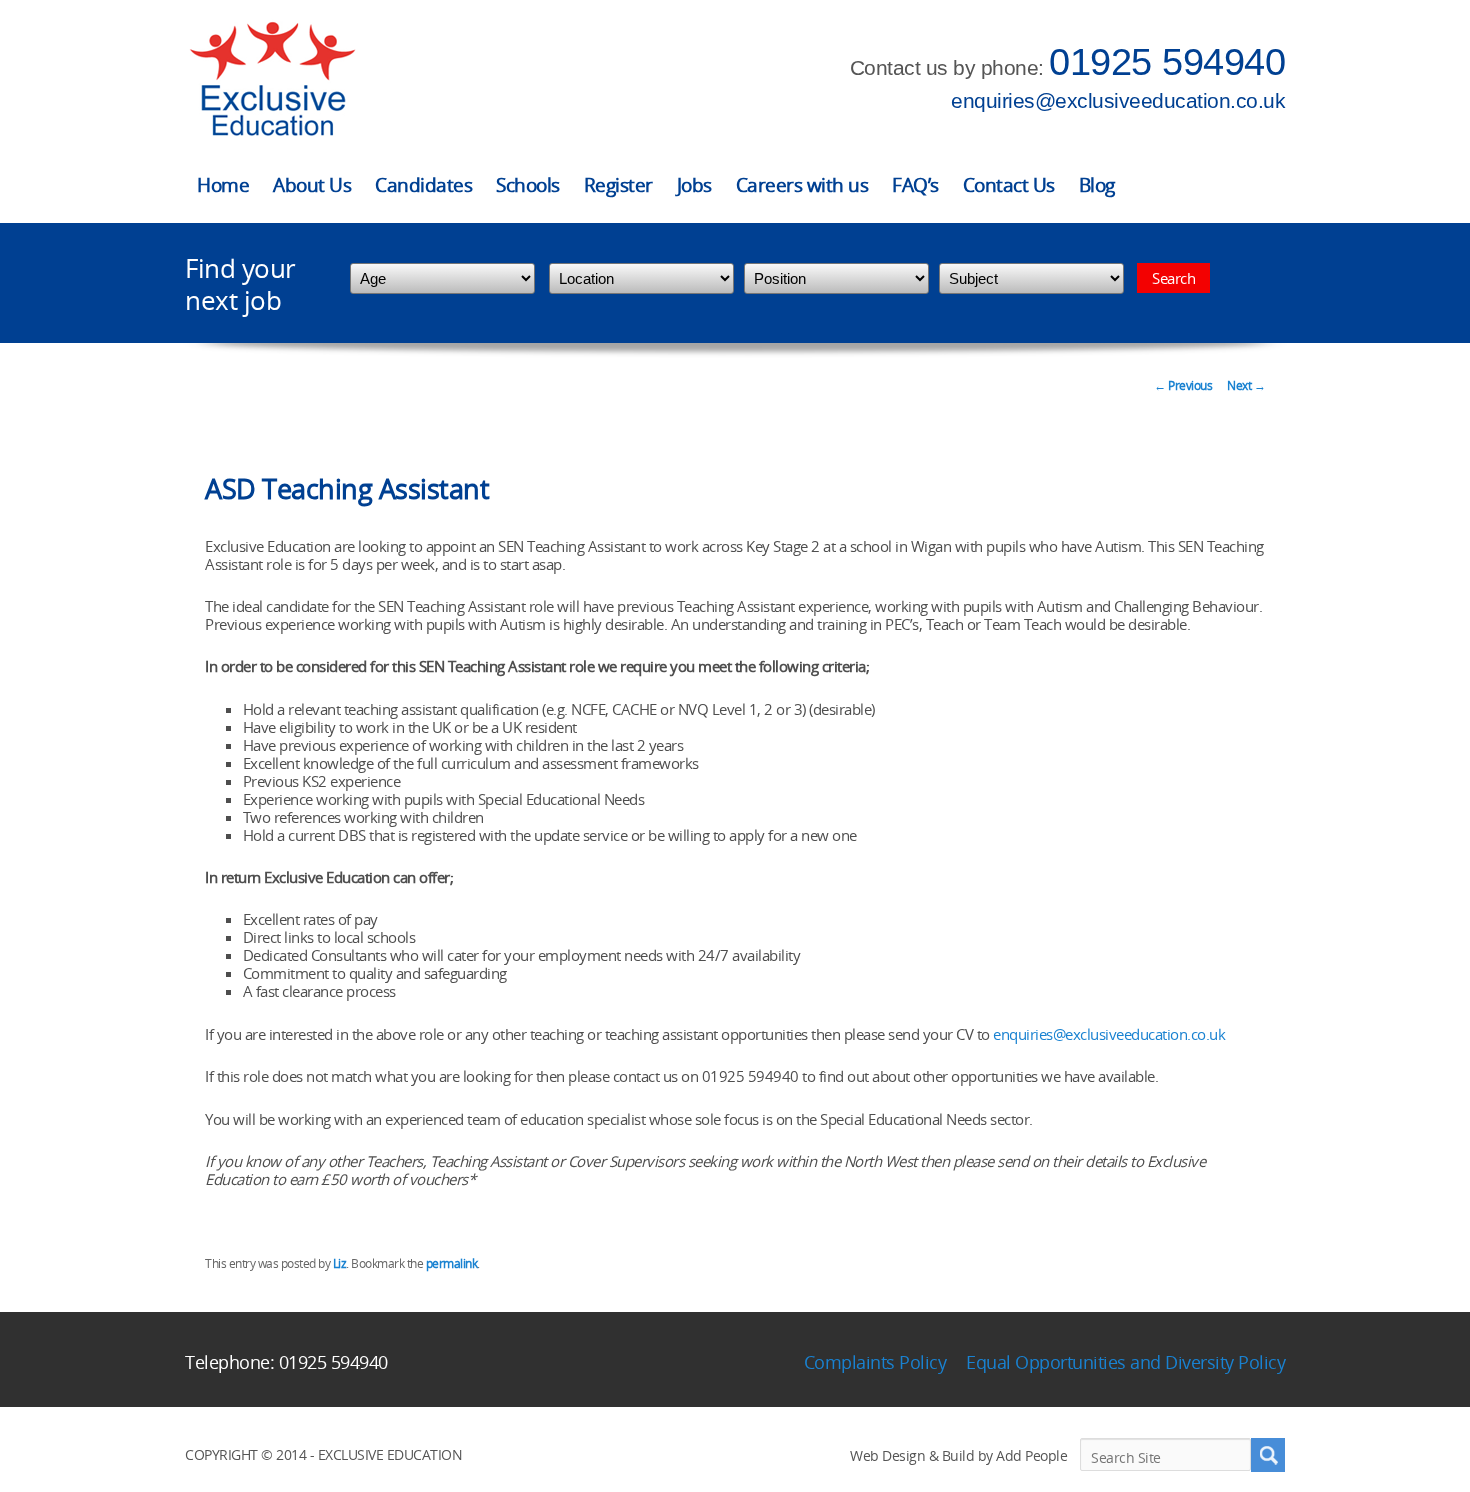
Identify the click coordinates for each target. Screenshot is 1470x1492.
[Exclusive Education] (272, 79)
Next (1246, 385)
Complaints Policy (875, 1362)
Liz (340, 1263)
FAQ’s (915, 185)
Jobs (694, 185)
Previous (1183, 385)
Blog (1097, 185)
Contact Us (1009, 185)
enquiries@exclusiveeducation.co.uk (1118, 100)
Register (618, 185)
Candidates (423, 185)
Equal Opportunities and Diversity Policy (1125, 1362)
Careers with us (802, 185)
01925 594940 (1167, 62)
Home (223, 185)
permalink (452, 1263)
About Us (312, 185)
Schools (528, 185)
